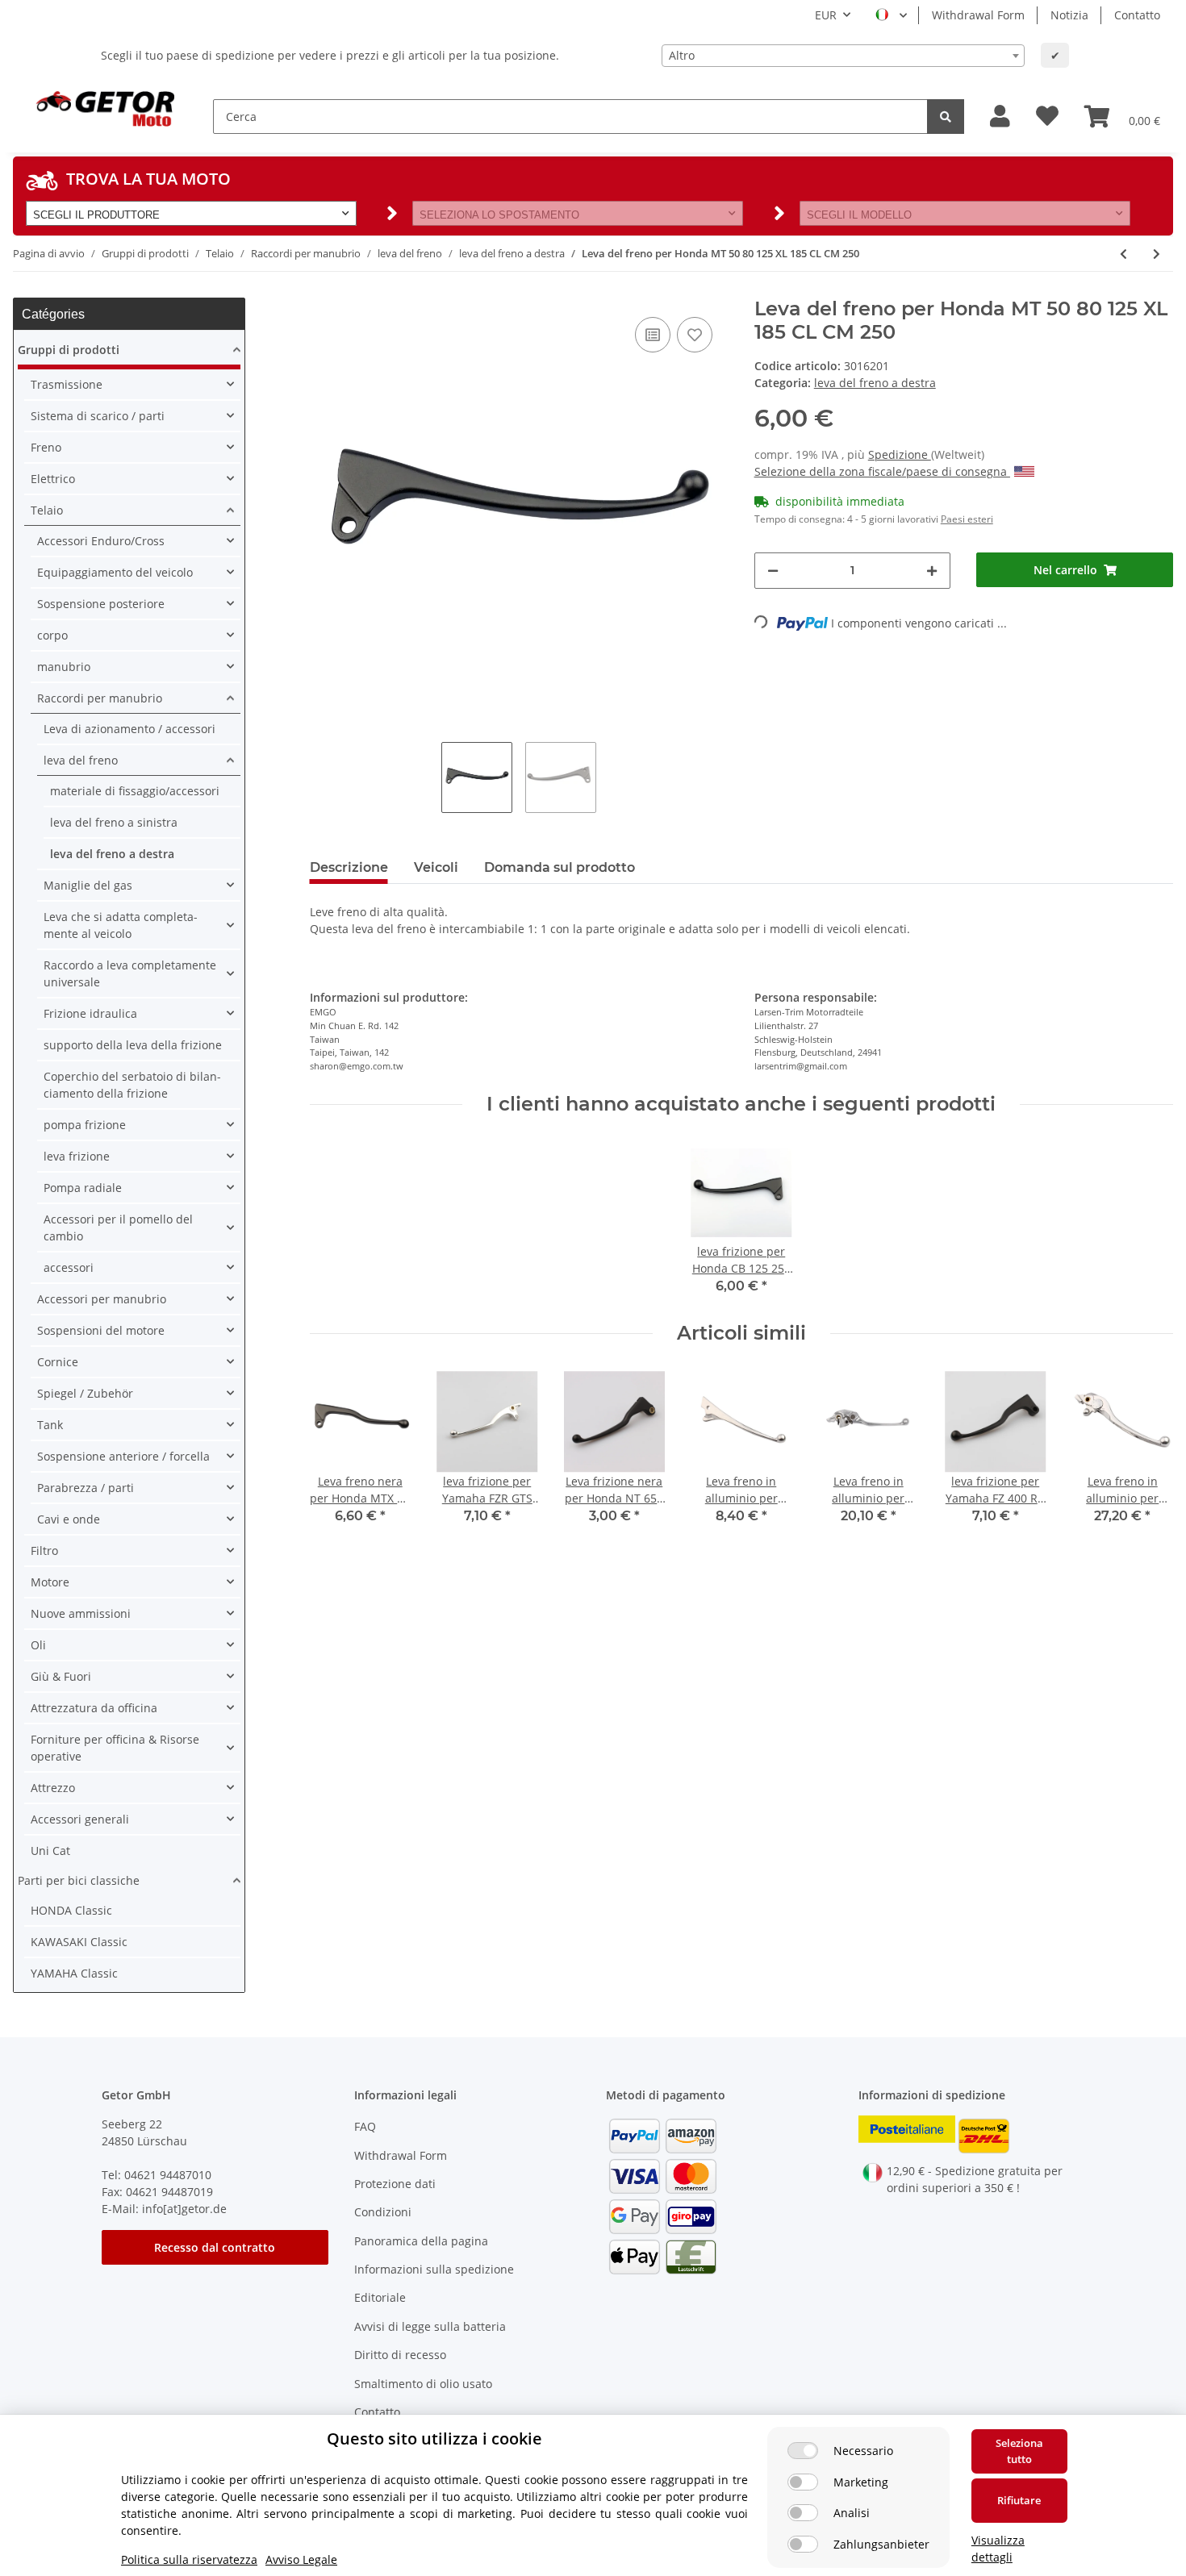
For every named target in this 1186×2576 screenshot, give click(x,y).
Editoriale (380, 2297)
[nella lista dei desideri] (695, 335)
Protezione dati (395, 2184)
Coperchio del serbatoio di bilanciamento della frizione (132, 1085)
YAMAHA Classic (74, 1973)
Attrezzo (53, 1788)
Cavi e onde (69, 1519)
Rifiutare (1019, 2500)
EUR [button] (826, 15)
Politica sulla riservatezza (189, 2559)
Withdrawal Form (978, 15)
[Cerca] (946, 117)
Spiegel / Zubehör (85, 1393)
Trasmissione (67, 384)
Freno (46, 447)
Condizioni (383, 2212)
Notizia (1069, 15)
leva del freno (81, 760)
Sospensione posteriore (101, 604)
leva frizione (77, 1156)
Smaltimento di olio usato (423, 2384)
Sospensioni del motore (101, 1330)
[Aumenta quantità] (932, 571)
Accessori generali (80, 1819)
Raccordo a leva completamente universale (130, 973)
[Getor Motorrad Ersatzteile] (103, 107)
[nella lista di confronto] (653, 335)
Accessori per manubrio (102, 1299)
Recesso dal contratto (215, 2247)
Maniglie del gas (88, 885)
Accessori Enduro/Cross (101, 541)
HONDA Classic (71, 1910)
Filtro (44, 1551)
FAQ (365, 2126)
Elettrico (53, 479)
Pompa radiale (83, 1188)
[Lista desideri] (1047, 117)
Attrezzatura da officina (94, 1708)
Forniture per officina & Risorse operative (115, 1748)
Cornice (58, 1362)
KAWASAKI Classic (79, 1942)
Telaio (47, 510)
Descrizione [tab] (349, 867)
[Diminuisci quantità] (773, 571)
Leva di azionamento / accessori (129, 729)
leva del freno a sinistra (114, 822)
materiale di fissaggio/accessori (135, 791)
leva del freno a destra (875, 383)
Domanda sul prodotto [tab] (560, 867)
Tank (50, 1425)
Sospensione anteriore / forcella (123, 1456)
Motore (50, 1582)
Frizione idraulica (90, 1013)
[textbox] (843, 56)
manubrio (64, 667)
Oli (38, 1645)
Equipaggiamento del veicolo (115, 572)
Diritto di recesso (400, 2355)
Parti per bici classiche (79, 1880)
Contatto (1137, 15)
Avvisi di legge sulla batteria (430, 2326)
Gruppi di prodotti (69, 350)
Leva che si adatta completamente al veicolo (121, 925)
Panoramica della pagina (421, 2241)
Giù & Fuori (61, 1676)
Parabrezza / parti (86, 1488)
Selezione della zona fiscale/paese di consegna (882, 471)
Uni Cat (50, 1851)
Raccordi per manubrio (100, 698)
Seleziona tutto (1019, 2451)
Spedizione (900, 454)
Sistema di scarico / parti (98, 416)
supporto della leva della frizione (133, 1045)
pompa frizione (85, 1125)
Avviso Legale (301, 2559)
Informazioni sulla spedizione (434, 2269)
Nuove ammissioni (81, 1613)
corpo (52, 635)
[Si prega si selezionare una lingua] (891, 15)
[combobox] (843, 56)
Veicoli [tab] (436, 867)
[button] (1000, 117)
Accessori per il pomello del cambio (118, 1228)
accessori (69, 1267)
